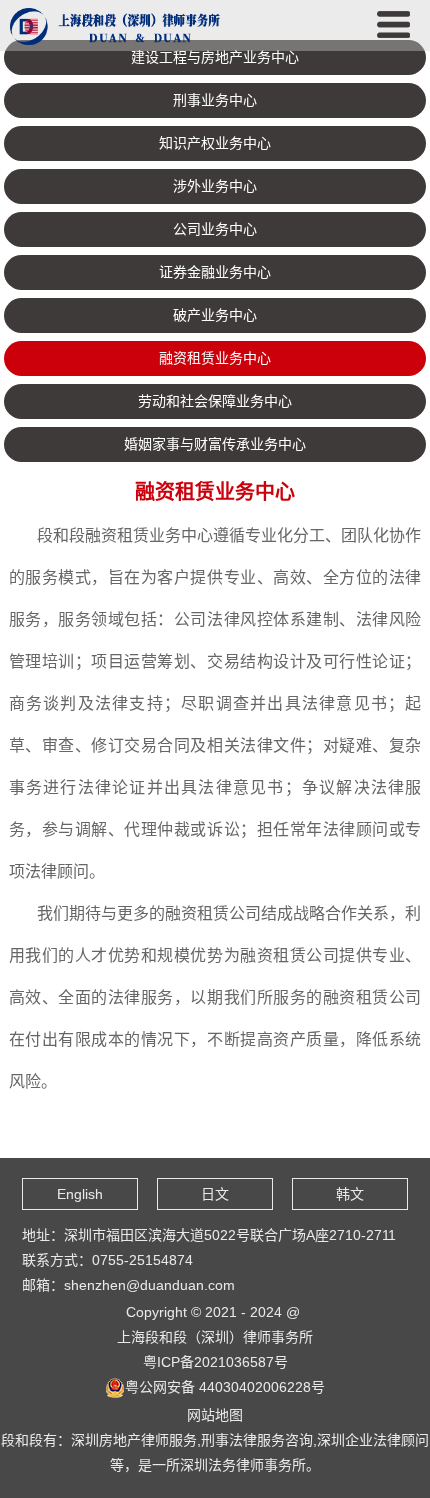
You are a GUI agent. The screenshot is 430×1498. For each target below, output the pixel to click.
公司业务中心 (215, 229)
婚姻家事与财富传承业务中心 (215, 444)
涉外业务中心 (215, 186)
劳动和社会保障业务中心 (215, 401)
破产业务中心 (215, 315)
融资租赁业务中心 (215, 358)
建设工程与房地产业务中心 (215, 57)
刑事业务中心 (215, 100)
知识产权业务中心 (215, 143)
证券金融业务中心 (215, 272)
